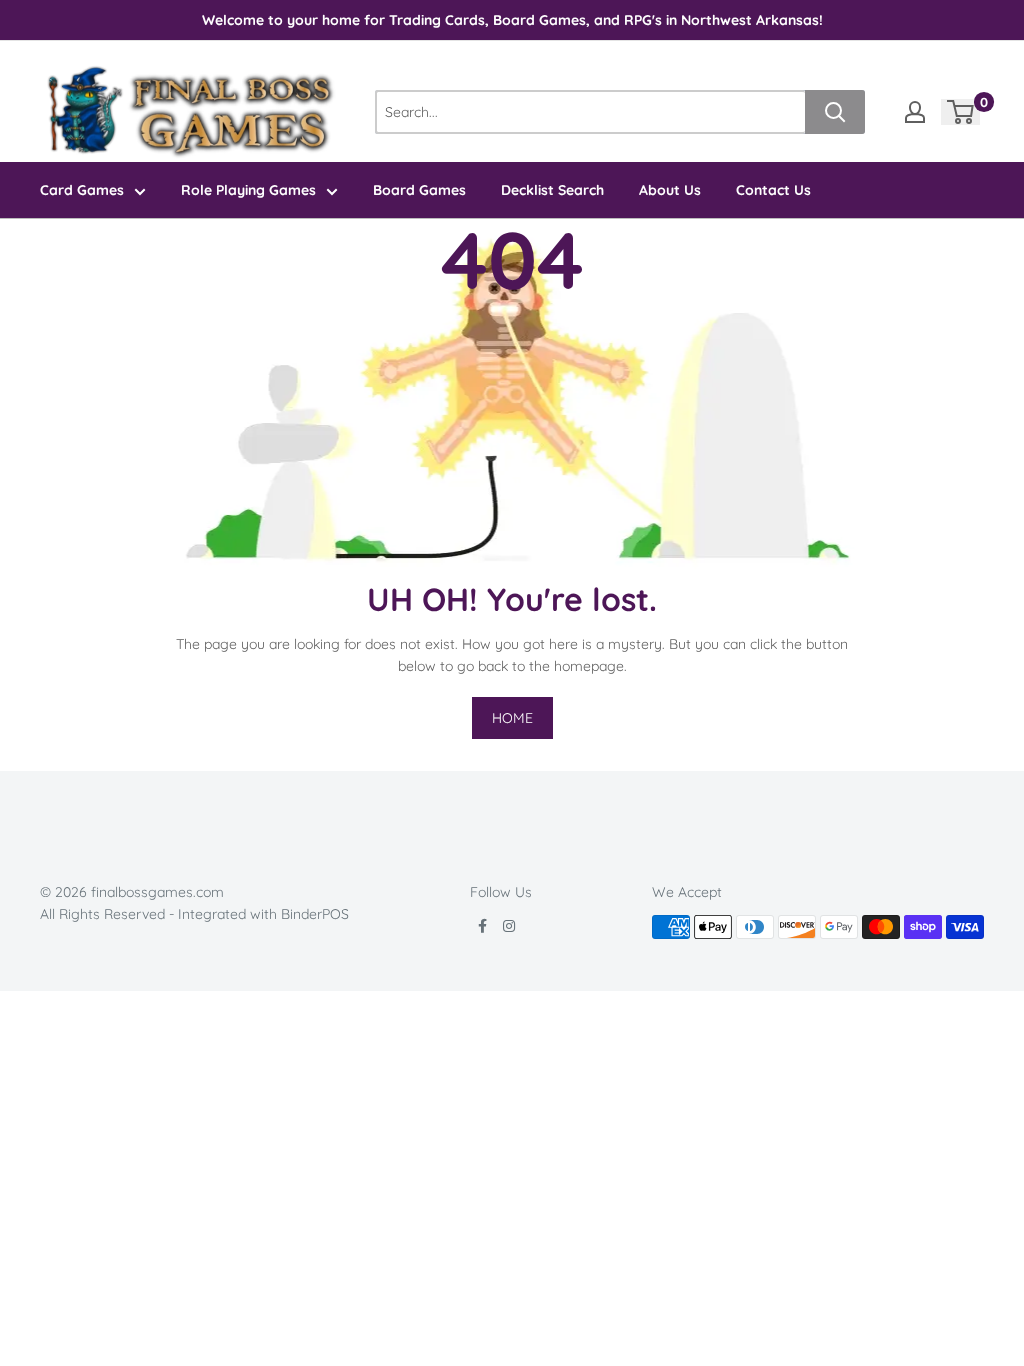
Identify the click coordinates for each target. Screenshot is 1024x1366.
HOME (512, 718)
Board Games (419, 190)
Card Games (82, 190)
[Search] (835, 112)
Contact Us (773, 190)
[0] (961, 112)
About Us (670, 190)
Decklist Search (552, 190)
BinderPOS (315, 914)
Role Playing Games (248, 190)
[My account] (915, 112)
